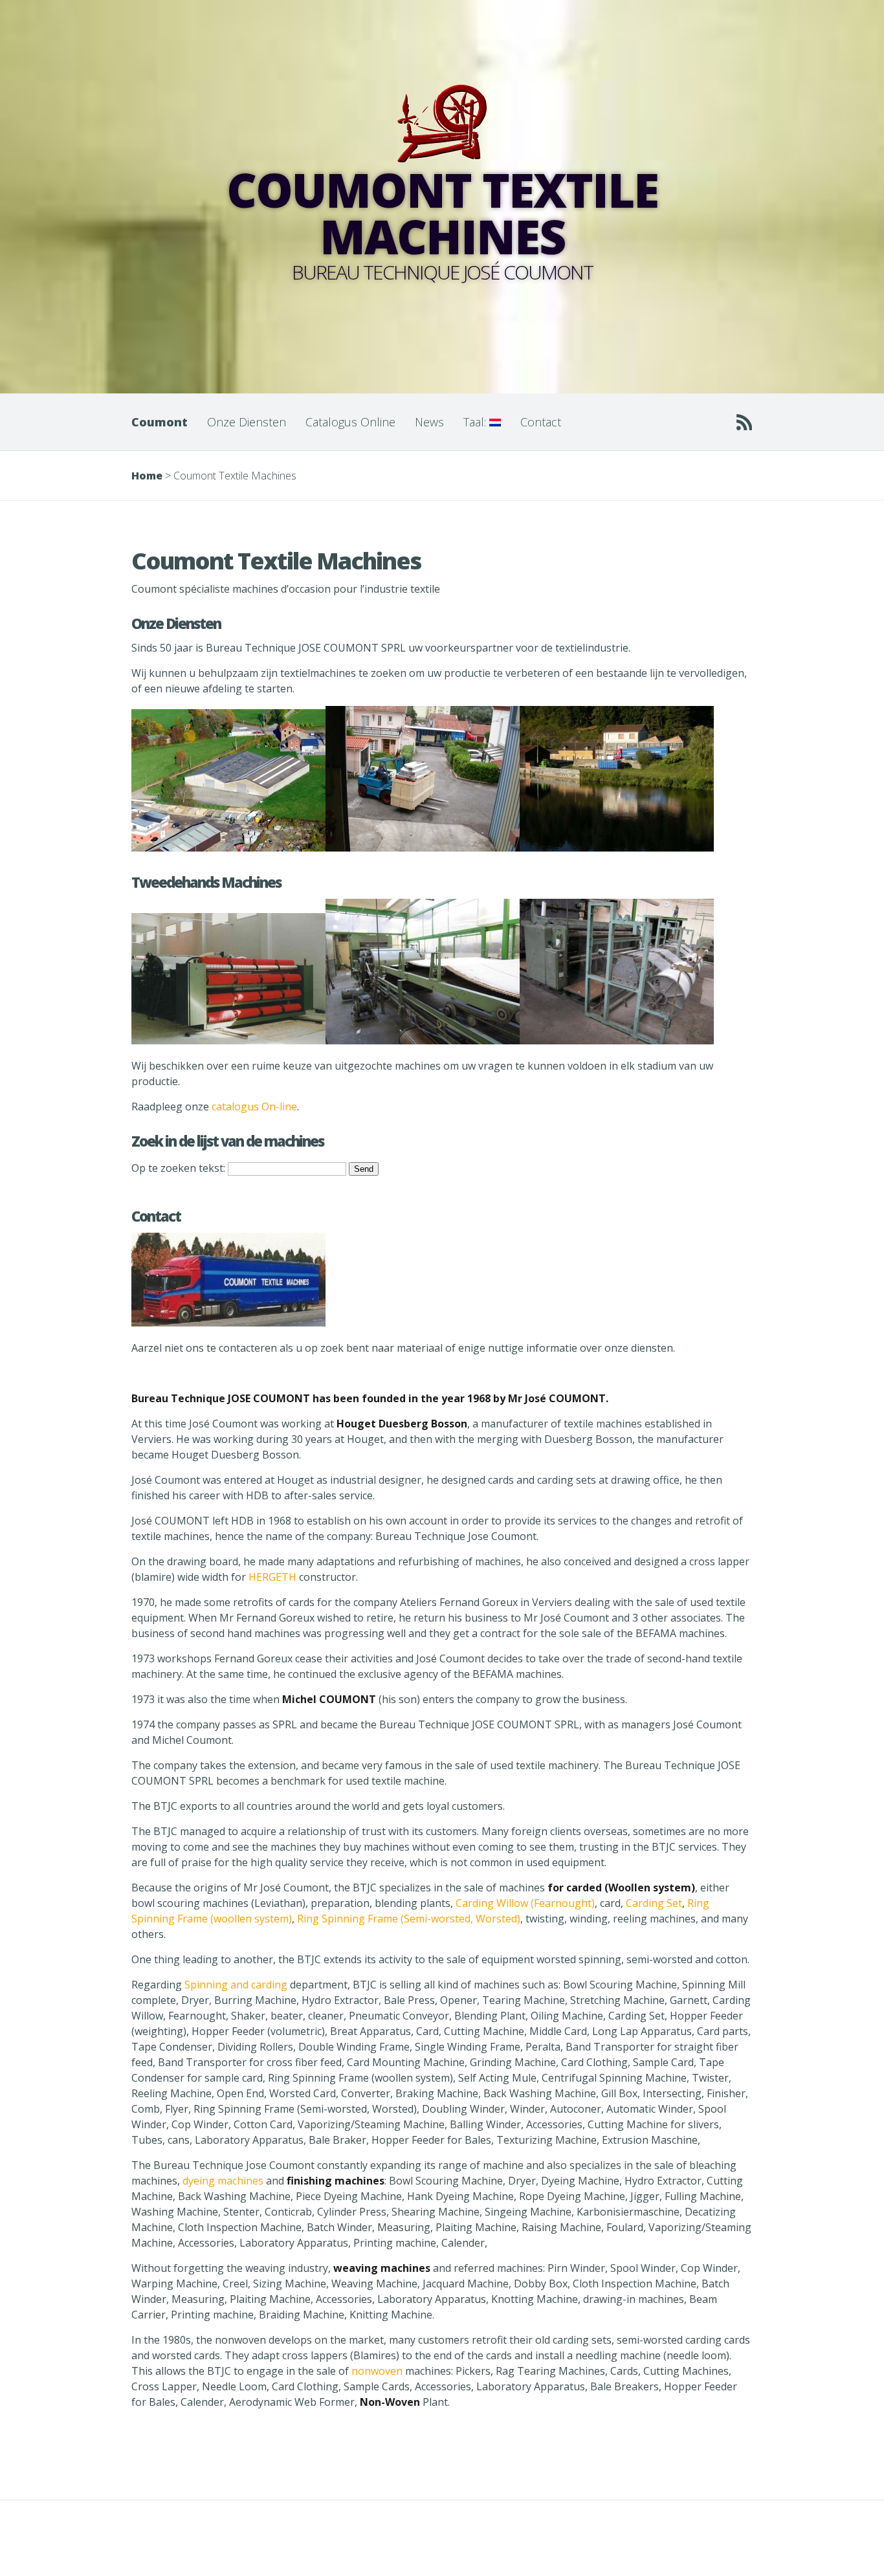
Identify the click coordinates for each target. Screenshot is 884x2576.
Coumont (160, 422)
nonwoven (377, 2371)
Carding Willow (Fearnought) (525, 1903)
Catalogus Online (350, 422)
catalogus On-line (254, 1106)
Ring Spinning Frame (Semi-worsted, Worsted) (409, 1919)
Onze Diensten (247, 422)
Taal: (476, 422)
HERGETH (272, 1577)
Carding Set (654, 1903)
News (429, 422)
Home (147, 476)
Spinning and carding (236, 1985)
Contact (541, 422)
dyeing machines (223, 2181)
